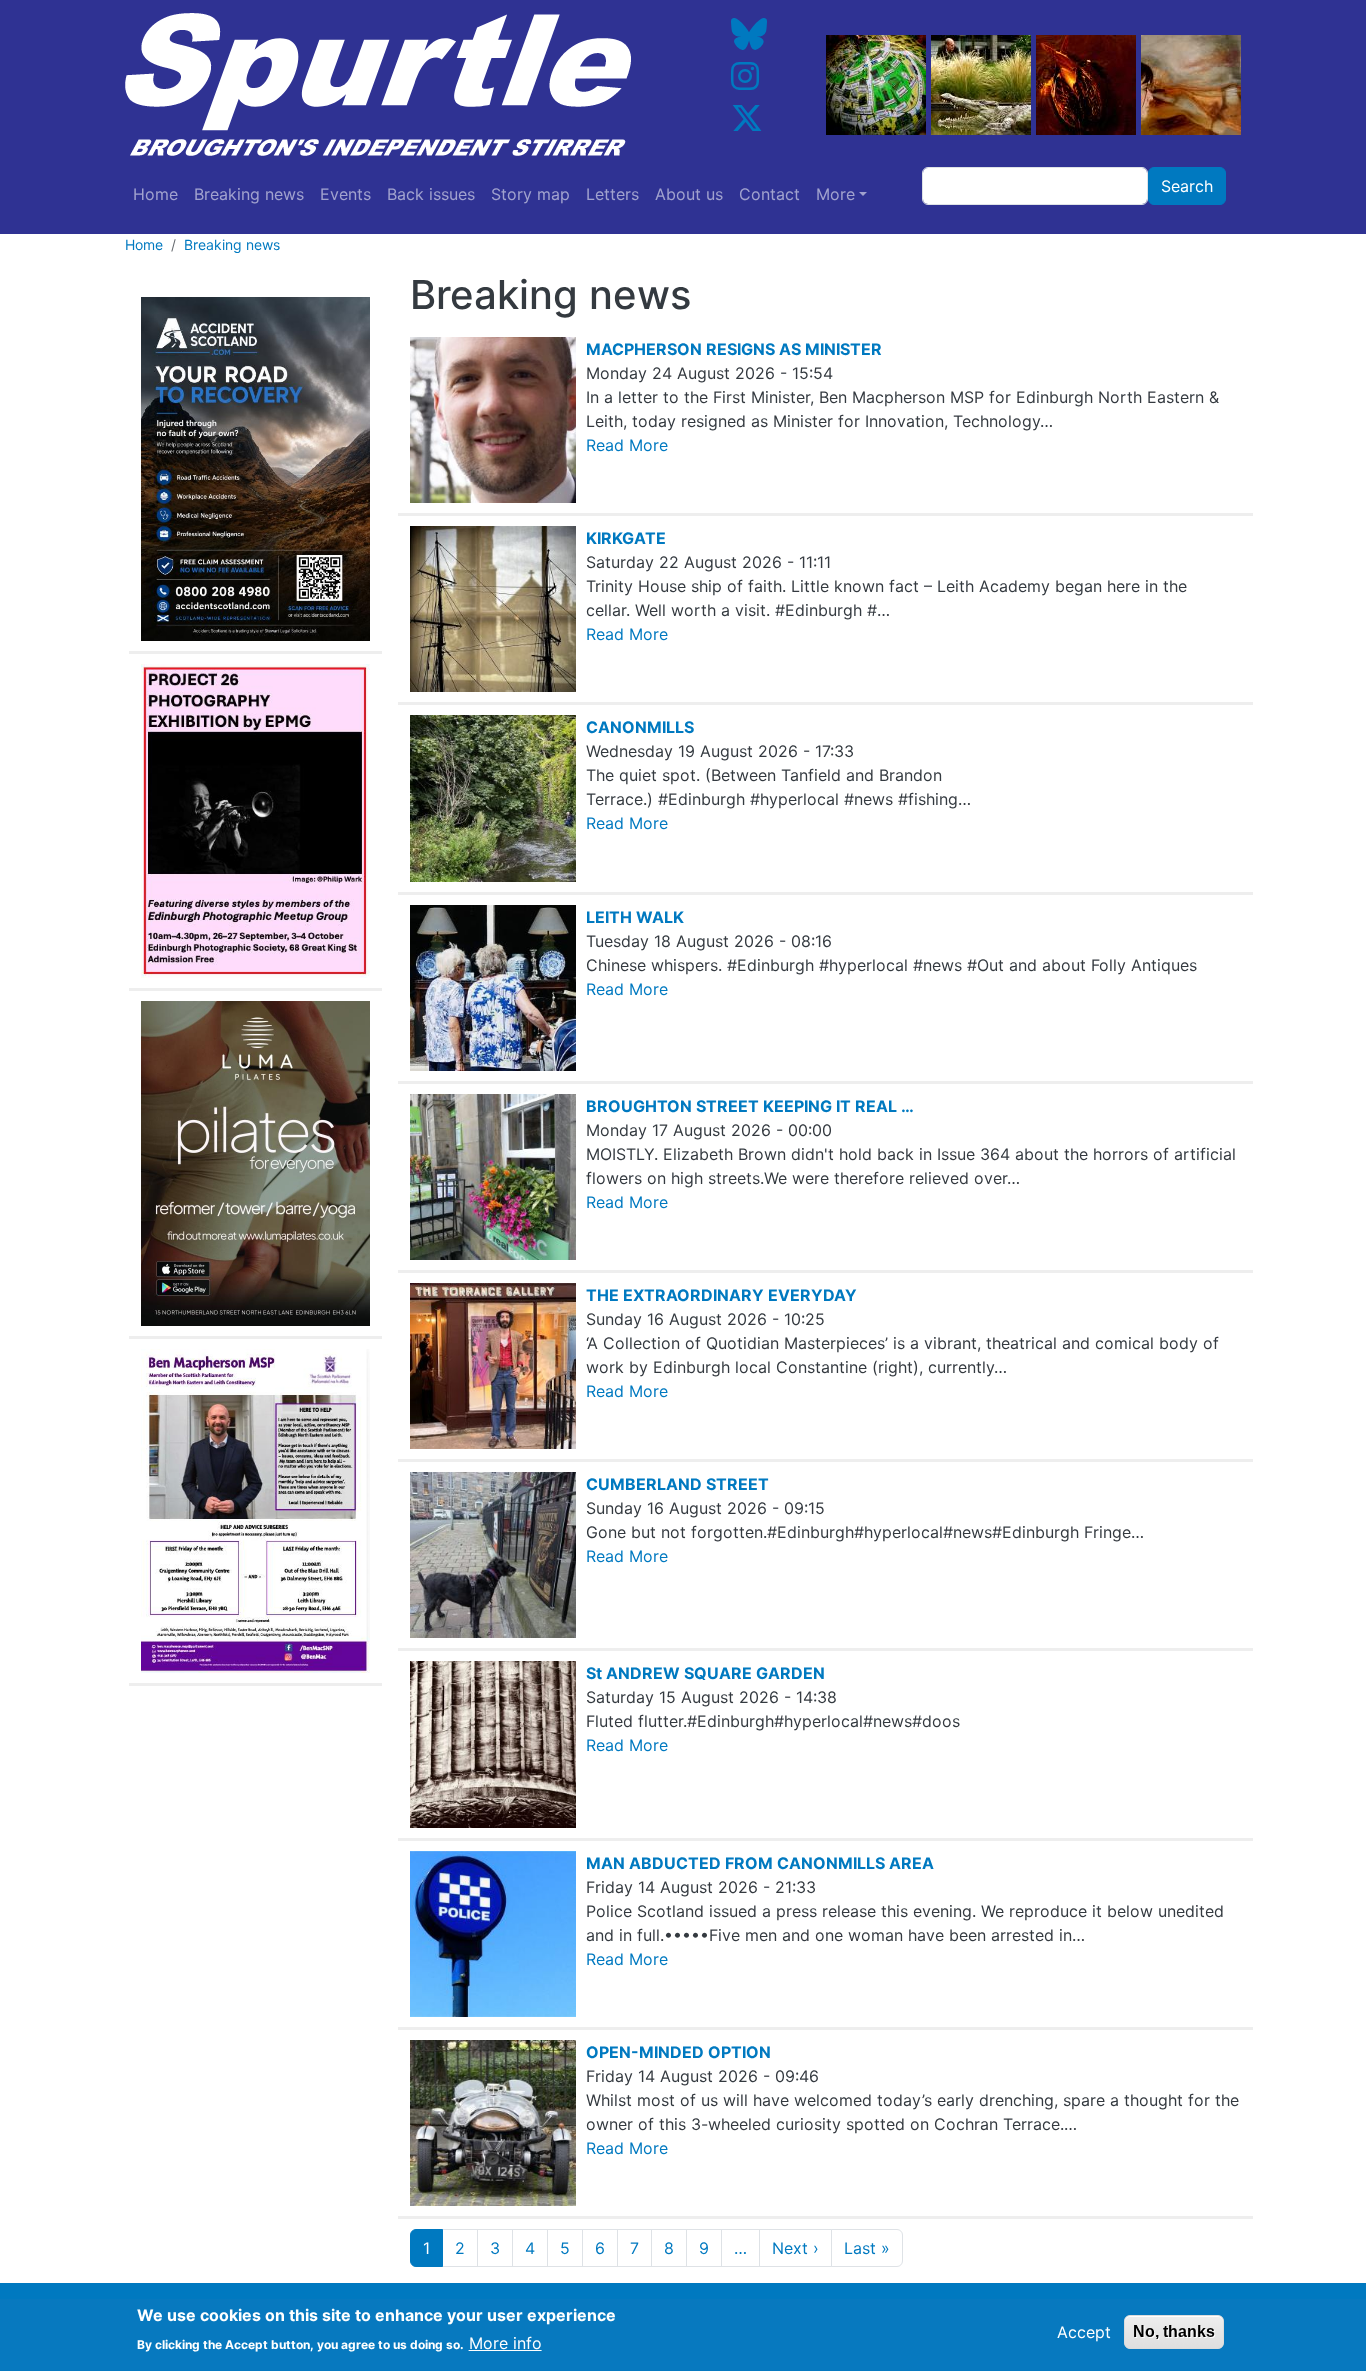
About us (689, 194)
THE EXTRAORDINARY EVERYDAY (721, 1295)
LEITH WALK (635, 917)
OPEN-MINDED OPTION (678, 2052)
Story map (530, 194)
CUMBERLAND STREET (677, 1484)
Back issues (431, 194)
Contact (769, 194)
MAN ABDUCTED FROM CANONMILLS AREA (760, 1863)
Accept (1084, 2332)
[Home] (393, 85)
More (835, 194)
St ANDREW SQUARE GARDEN (705, 1673)
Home (155, 194)
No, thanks (1174, 2331)
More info (505, 2343)
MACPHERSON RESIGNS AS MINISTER (734, 349)
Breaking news (249, 194)
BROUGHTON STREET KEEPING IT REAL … (750, 1106)
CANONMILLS (640, 727)
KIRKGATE (626, 538)
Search (1187, 186)
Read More (627, 445)
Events (345, 194)
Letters (612, 194)
